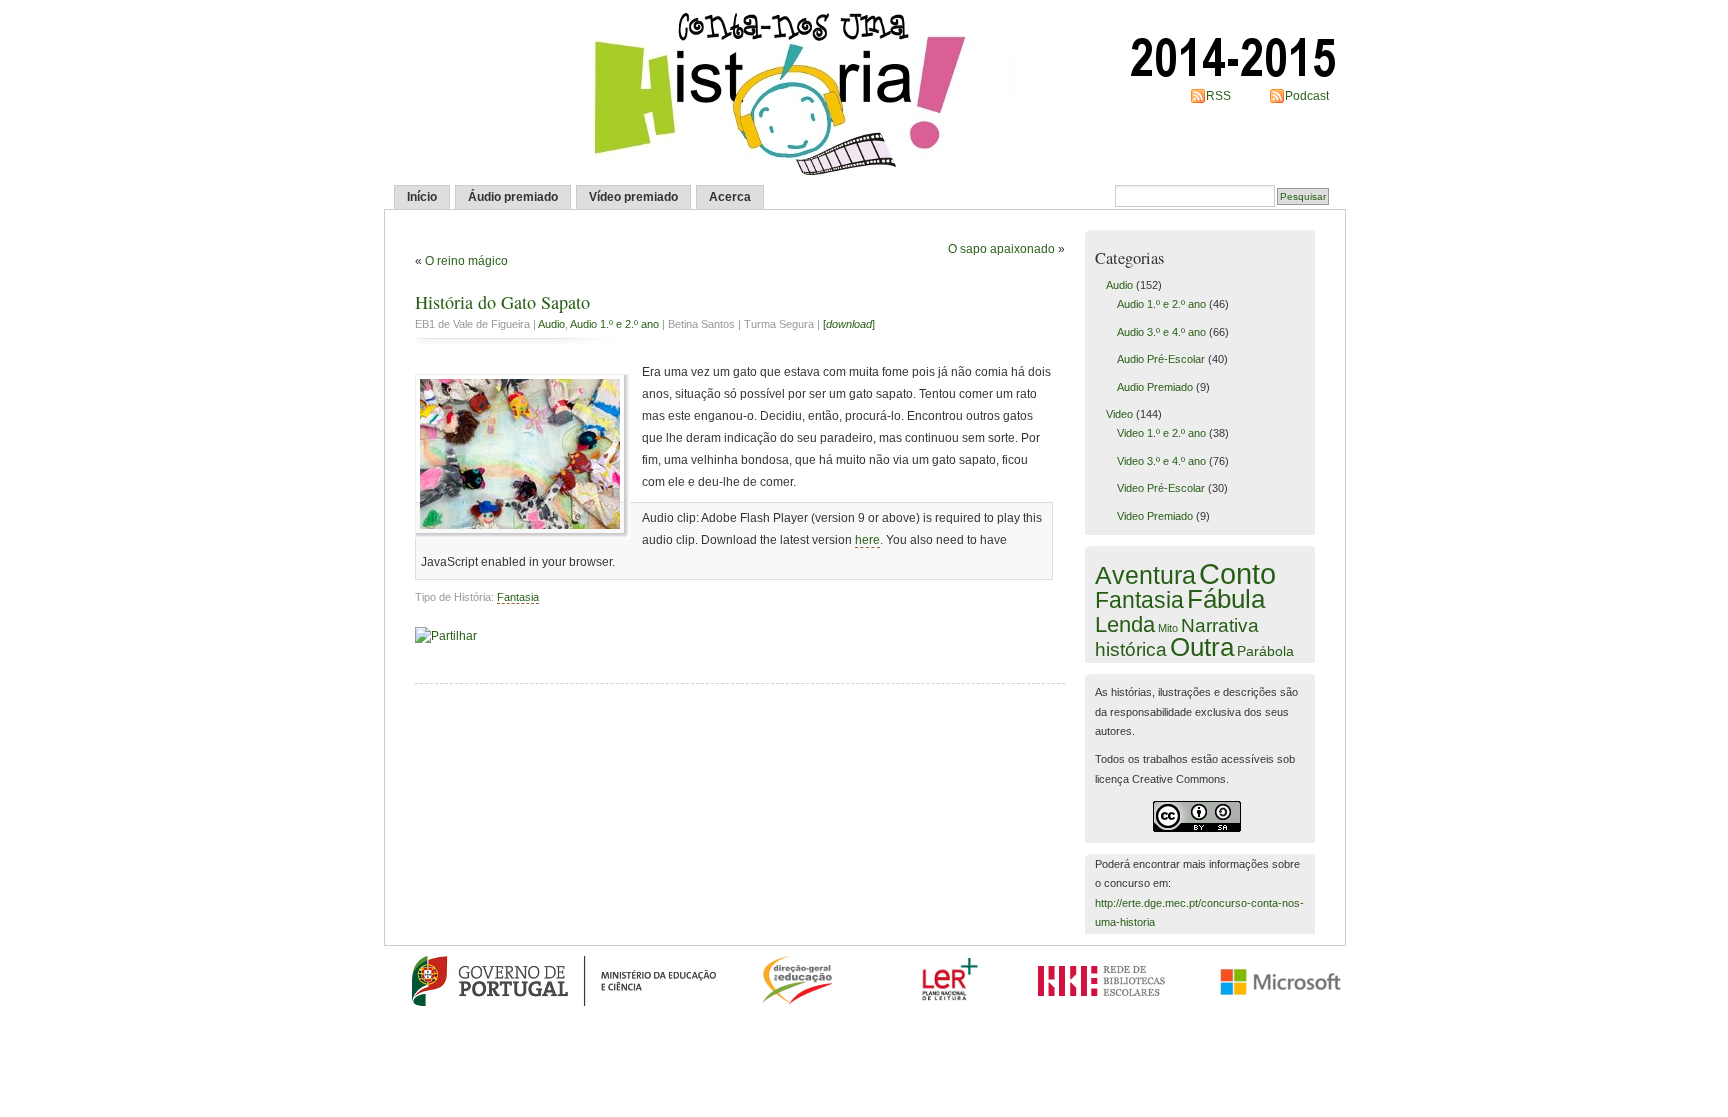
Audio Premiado (1155, 387)
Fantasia (518, 597)
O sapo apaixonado (1001, 249)
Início (422, 197)
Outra (1202, 647)
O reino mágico (466, 261)
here (867, 540)
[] (849, 324)
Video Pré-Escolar (1161, 488)
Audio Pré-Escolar (1161, 359)
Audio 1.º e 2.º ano (614, 324)
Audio (551, 324)
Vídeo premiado (633, 197)
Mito (1168, 628)
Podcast (1307, 96)
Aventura (1145, 575)
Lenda (1125, 624)
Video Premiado (1155, 516)
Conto (1237, 573)
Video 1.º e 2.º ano (1161, 433)
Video (1119, 414)
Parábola (1265, 651)
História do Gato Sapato (502, 302)
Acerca (730, 197)
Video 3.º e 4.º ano (1161, 461)
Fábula (1226, 599)
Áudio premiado (513, 197)
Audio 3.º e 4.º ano (1161, 332)
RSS (1218, 96)
